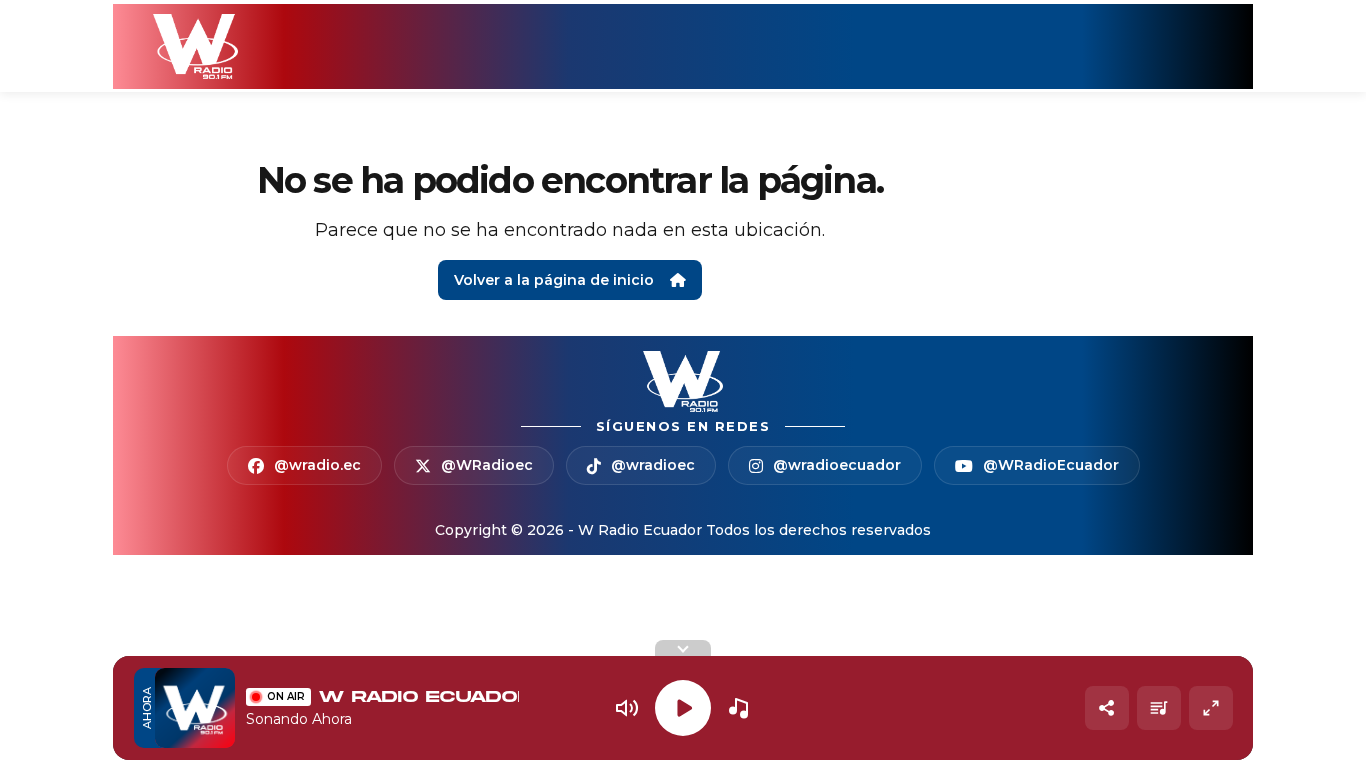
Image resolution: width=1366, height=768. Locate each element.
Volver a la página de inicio (554, 280)
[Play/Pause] (683, 708)
